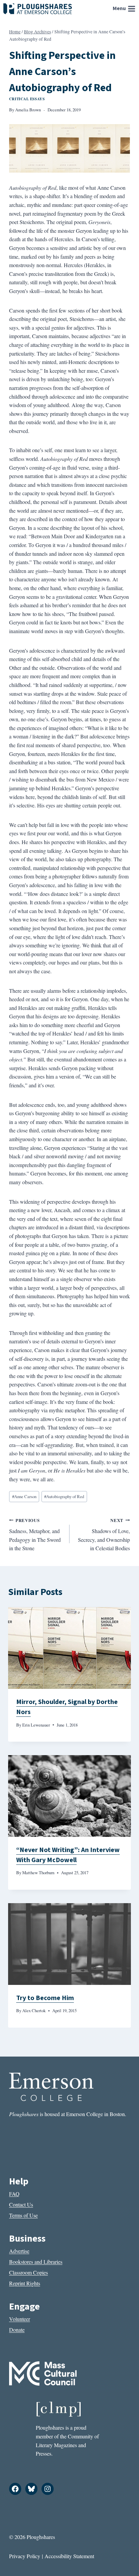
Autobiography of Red (64, 1496)
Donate (17, 2330)
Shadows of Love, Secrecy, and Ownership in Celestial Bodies (104, 1535)
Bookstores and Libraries (36, 2262)
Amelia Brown (28, 110)
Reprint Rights (25, 2283)
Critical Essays (27, 99)
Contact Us (21, 2204)
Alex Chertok (34, 2010)
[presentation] (69, 1648)
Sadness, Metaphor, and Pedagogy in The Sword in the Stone (35, 1535)
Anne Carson (24, 1496)
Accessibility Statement (69, 2556)
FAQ (14, 2194)
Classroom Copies (29, 2272)
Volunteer (20, 2319)
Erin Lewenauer (36, 1725)
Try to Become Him (45, 1998)
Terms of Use (23, 2215)
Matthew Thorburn (38, 1873)
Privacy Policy (25, 2556)
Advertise (19, 2251)
